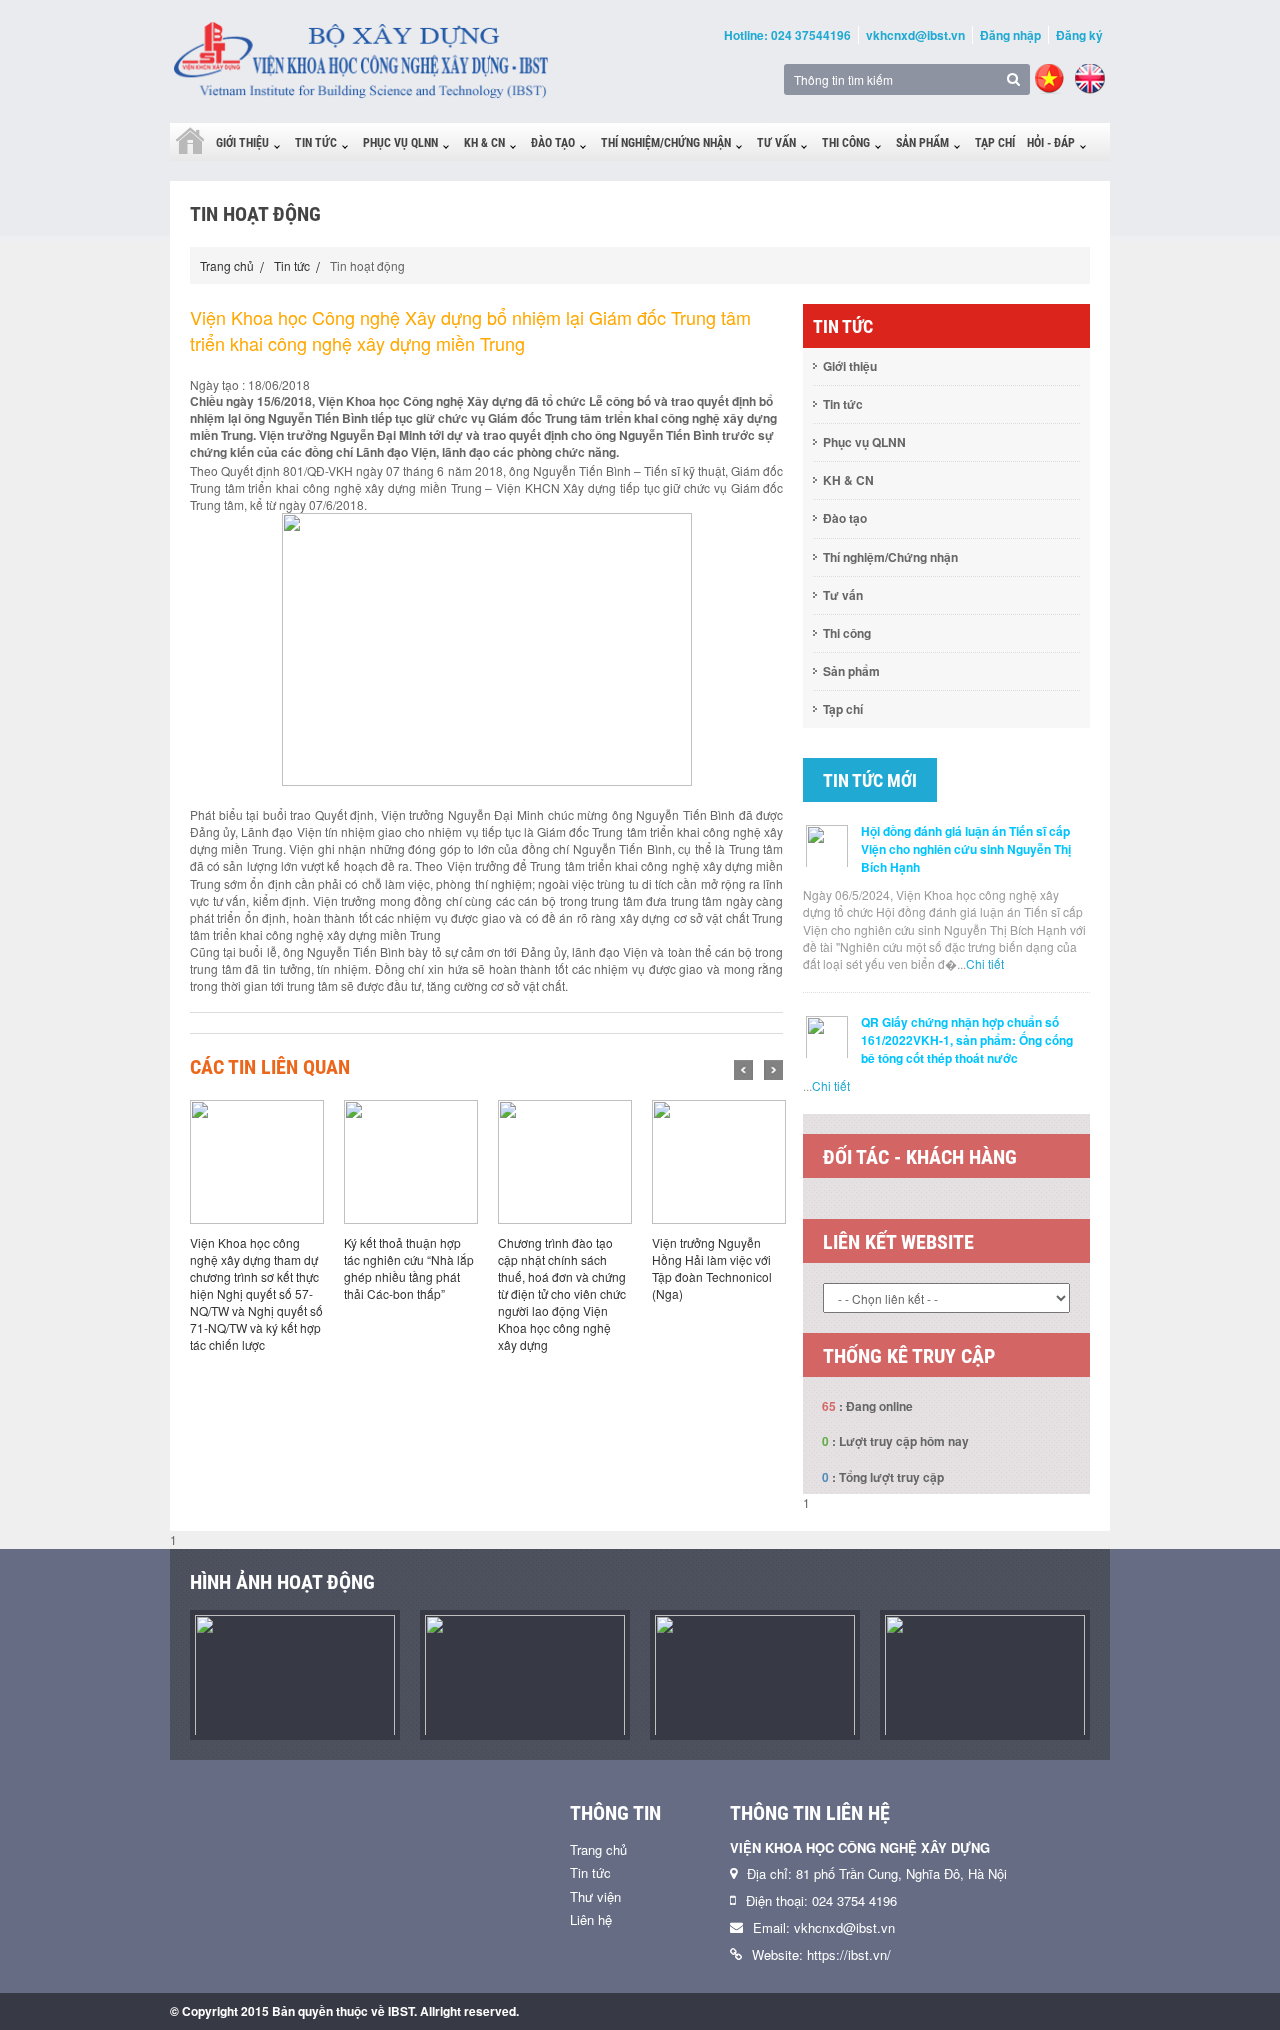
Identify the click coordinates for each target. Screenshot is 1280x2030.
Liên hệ (591, 1919)
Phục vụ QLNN (400, 143)
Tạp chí (995, 143)
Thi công (846, 143)
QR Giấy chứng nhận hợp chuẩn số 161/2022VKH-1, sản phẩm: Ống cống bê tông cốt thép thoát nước (967, 1040)
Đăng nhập (1010, 35)
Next (773, 1070)
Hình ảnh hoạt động (282, 1582)
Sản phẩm (922, 143)
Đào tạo (553, 143)
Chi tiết (985, 963)
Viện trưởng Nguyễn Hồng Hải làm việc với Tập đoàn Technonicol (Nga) (712, 1268)
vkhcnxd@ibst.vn (915, 35)
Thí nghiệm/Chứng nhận (666, 143)
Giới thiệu (242, 143)
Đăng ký (1079, 35)
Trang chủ (227, 265)
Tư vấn (776, 143)
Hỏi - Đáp (1051, 143)
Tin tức (316, 143)
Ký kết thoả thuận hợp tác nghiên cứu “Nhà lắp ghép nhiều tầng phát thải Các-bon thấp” (409, 1268)
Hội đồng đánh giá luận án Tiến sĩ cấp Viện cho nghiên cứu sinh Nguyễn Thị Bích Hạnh (966, 849)
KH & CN (484, 143)
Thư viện (595, 1896)
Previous (743, 1070)
